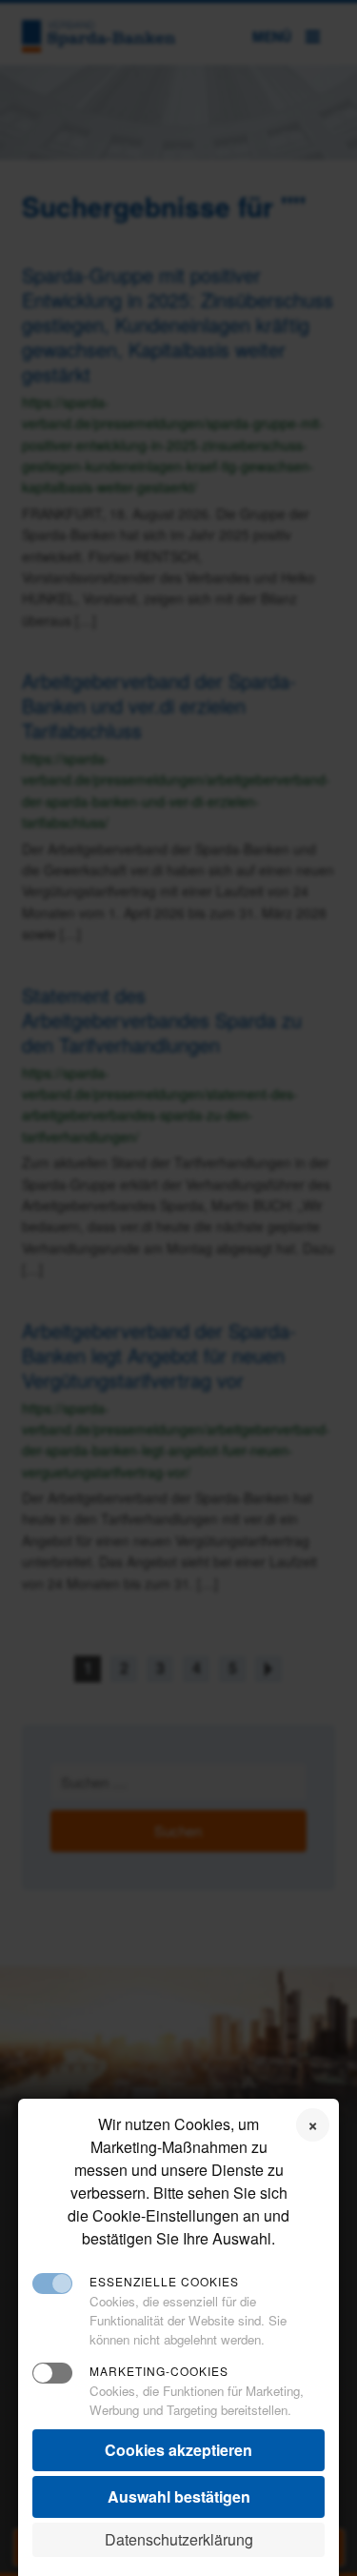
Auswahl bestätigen (179, 2496)
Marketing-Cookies (159, 2371)
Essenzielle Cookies (164, 2281)
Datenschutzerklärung (179, 2539)
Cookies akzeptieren (178, 2450)
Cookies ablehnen (313, 2125)
